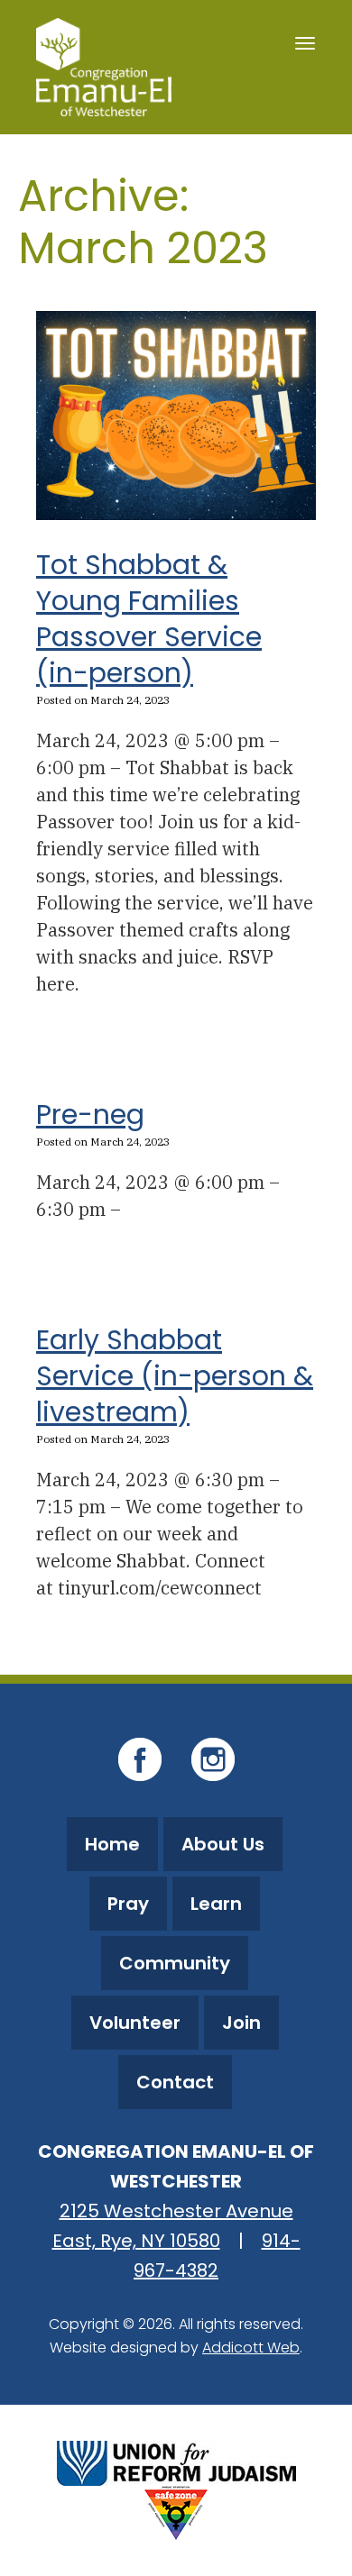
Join (241, 2023)
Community (175, 1963)
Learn (216, 1904)
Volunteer (135, 2023)
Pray (128, 1904)
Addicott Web (251, 2348)
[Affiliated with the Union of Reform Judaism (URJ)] (176, 2462)
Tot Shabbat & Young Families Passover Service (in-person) (149, 619)
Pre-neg (90, 1114)
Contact (175, 2082)
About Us (223, 1844)
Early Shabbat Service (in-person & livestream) (175, 1376)
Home (112, 1844)
